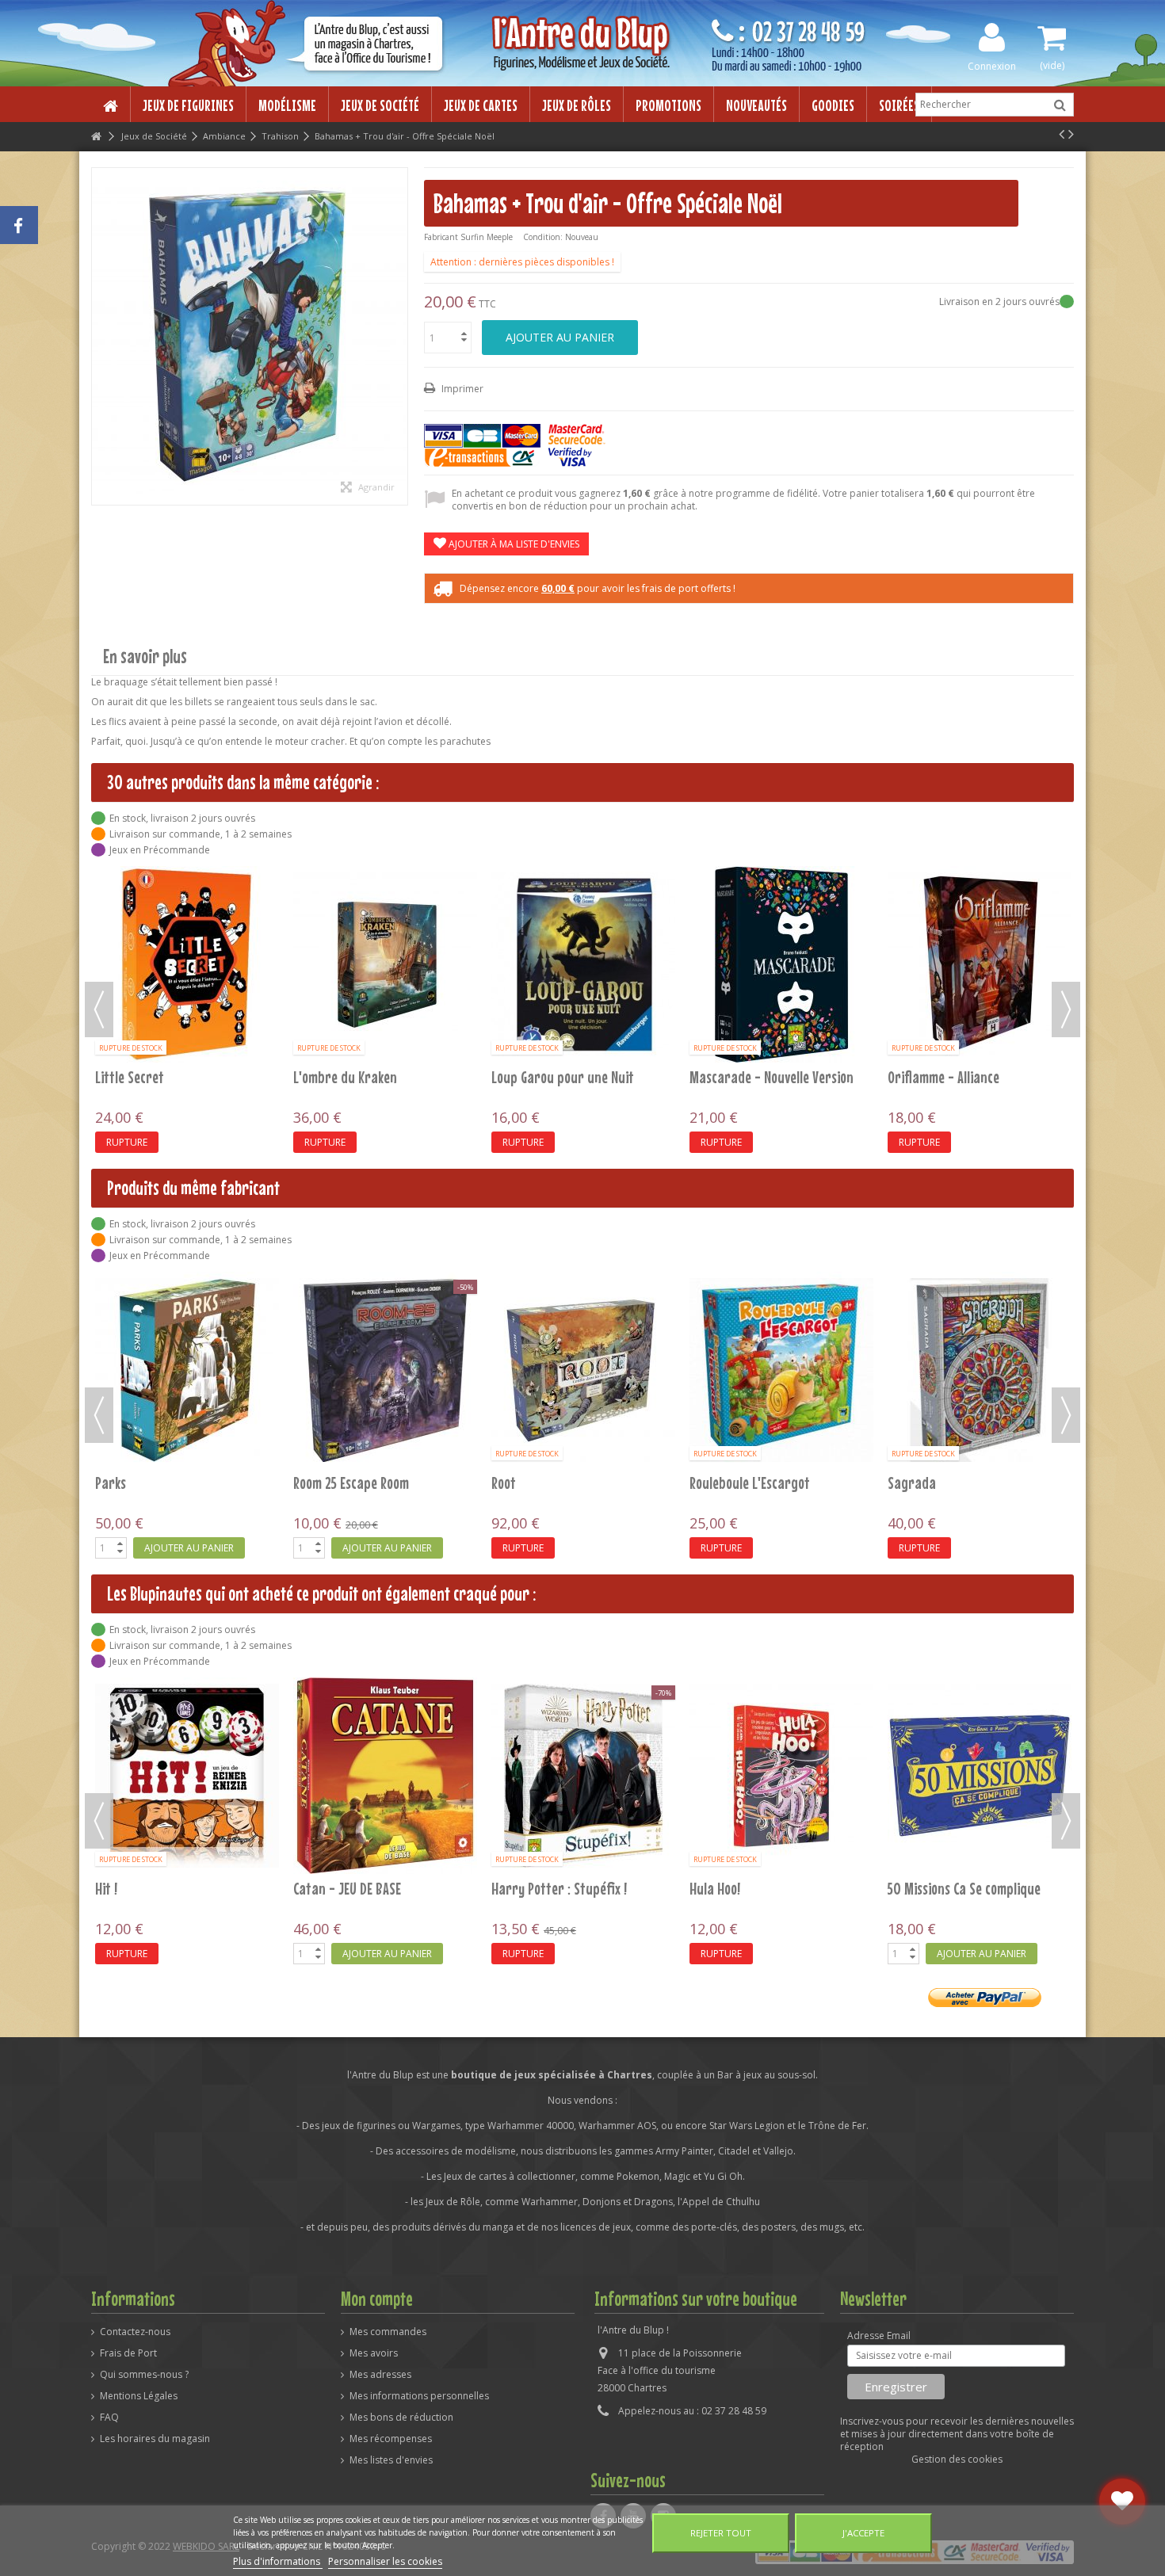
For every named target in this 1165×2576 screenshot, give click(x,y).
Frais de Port (128, 2353)
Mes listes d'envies (391, 2460)
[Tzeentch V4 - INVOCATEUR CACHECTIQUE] (583, 1370)
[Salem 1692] (980, 890)
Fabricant (441, 237)
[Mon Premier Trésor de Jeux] (583, 1776)
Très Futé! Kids (136, 1888)
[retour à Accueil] (96, 137)
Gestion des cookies (957, 2459)
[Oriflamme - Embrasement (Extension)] (187, 890)
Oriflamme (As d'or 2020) (363, 928)
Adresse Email (879, 2336)
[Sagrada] (187, 1370)
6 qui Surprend (732, 1888)
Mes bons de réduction (401, 2418)
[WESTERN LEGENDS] (781, 1370)
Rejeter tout (721, 2533)
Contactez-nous (135, 2332)
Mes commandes (388, 2332)
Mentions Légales (139, 2396)
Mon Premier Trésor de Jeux (569, 1888)
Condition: (543, 237)
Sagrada (119, 1483)
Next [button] (1066, 1009)
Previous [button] (99, 1009)
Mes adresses (380, 2375)
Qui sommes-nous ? (144, 2375)
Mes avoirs (374, 2353)
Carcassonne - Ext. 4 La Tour (371, 1888)
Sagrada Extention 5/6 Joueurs (380, 1483)
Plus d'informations (278, 2561)
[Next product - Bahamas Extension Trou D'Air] (1071, 134)
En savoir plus (145, 656)
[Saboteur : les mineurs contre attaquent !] (583, 890)
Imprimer (461, 389)
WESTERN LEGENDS (736, 1483)
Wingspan (915, 1483)
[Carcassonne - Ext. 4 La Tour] (385, 1776)
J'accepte (863, 2533)
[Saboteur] (781, 890)
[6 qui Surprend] (781, 1776)
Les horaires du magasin (155, 2439)
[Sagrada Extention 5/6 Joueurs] (385, 1370)
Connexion (992, 65)
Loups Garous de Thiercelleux (968, 1888)
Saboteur (716, 928)
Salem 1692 (918, 928)
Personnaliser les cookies (385, 2561)
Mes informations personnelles (419, 2396)
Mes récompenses (391, 2439)
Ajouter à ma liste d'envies (513, 544)
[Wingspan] (980, 1370)
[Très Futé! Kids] (187, 1776)
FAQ (109, 2418)
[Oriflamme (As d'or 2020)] (385, 890)
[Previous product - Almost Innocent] (1062, 134)
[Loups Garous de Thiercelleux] (980, 1776)
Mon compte (377, 2299)
